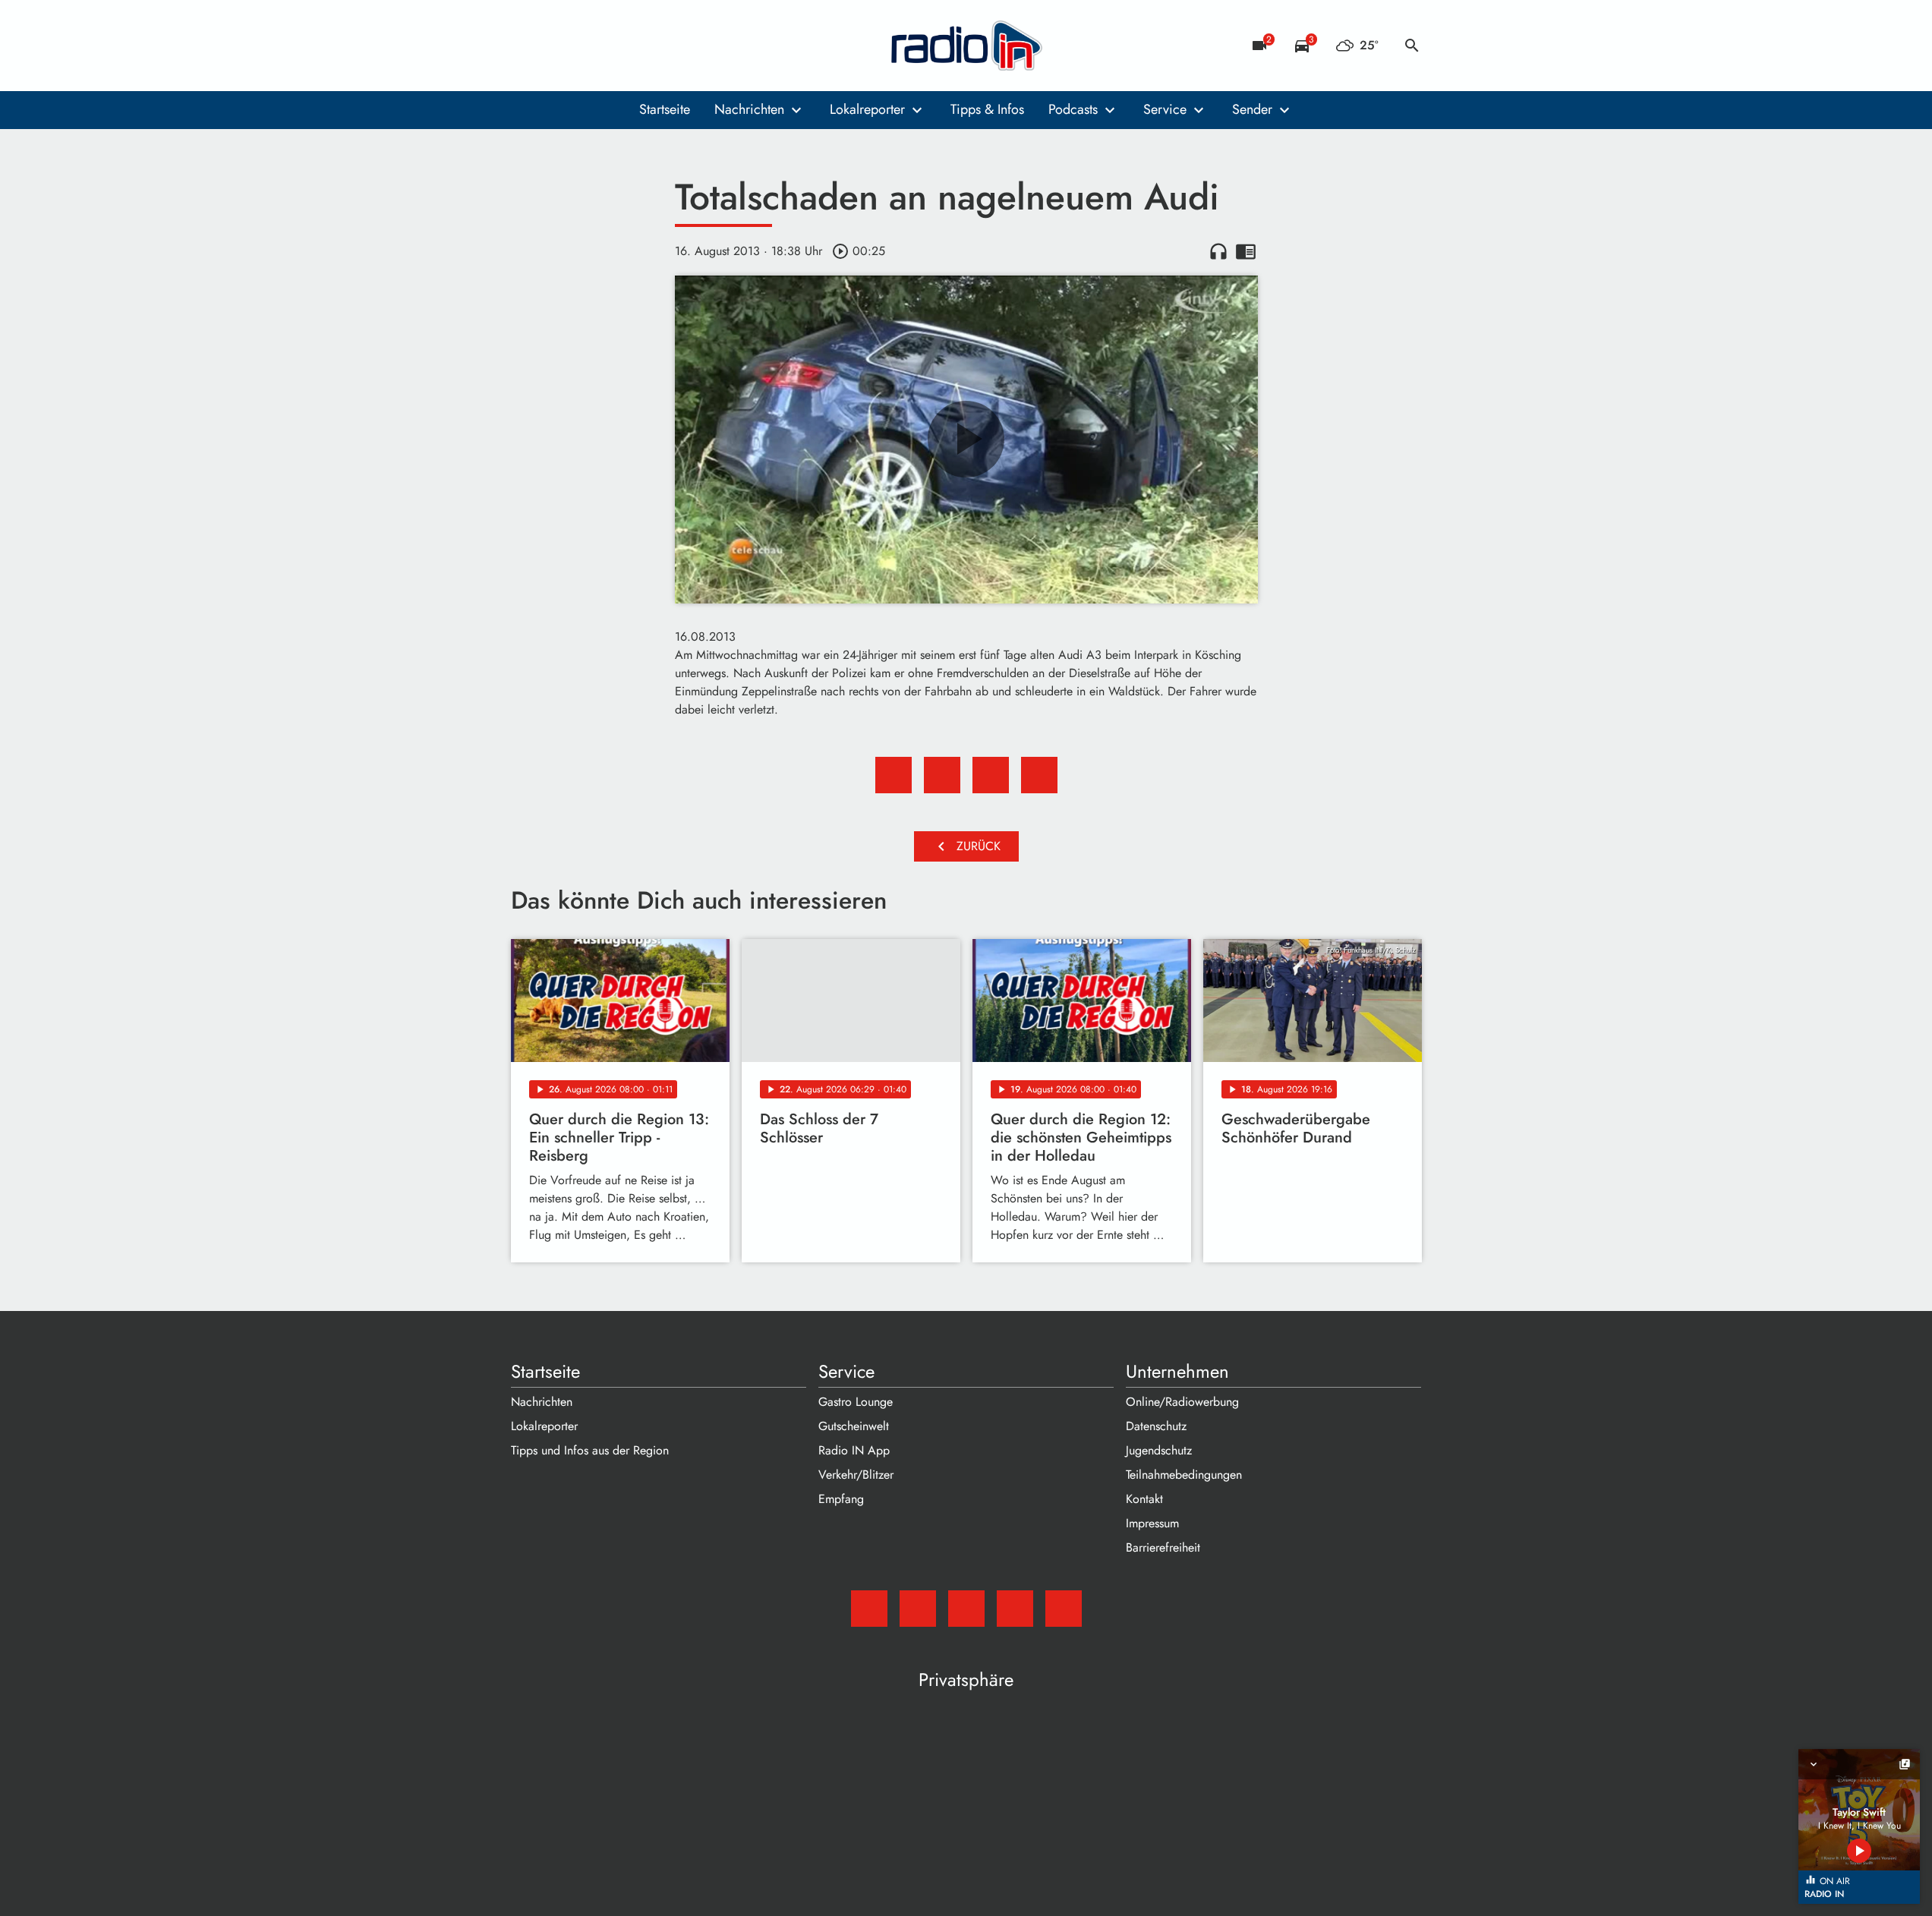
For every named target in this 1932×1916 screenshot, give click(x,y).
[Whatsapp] (617, 46)
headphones (1218, 251)
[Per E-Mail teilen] (1039, 775)
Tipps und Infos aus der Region (590, 1450)
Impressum (1152, 1523)
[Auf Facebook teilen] (894, 775)
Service (1165, 109)
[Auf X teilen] (942, 775)
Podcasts (1073, 109)
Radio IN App (854, 1450)
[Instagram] (587, 46)
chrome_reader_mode (1246, 251)
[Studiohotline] (648, 46)
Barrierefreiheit (1163, 1547)
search (1412, 46)
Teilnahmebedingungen (1184, 1475)
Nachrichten (749, 109)
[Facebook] (556, 46)
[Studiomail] (526, 46)
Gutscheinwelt (854, 1426)
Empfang (841, 1499)
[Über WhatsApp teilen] (991, 775)
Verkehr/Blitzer (856, 1475)
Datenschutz (1156, 1426)
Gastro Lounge (856, 1402)
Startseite (665, 109)
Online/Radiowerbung (1182, 1402)
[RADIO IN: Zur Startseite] (966, 46)
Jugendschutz (1159, 1450)
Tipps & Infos (987, 109)
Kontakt (1144, 1499)
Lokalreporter (867, 109)
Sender (1252, 109)
